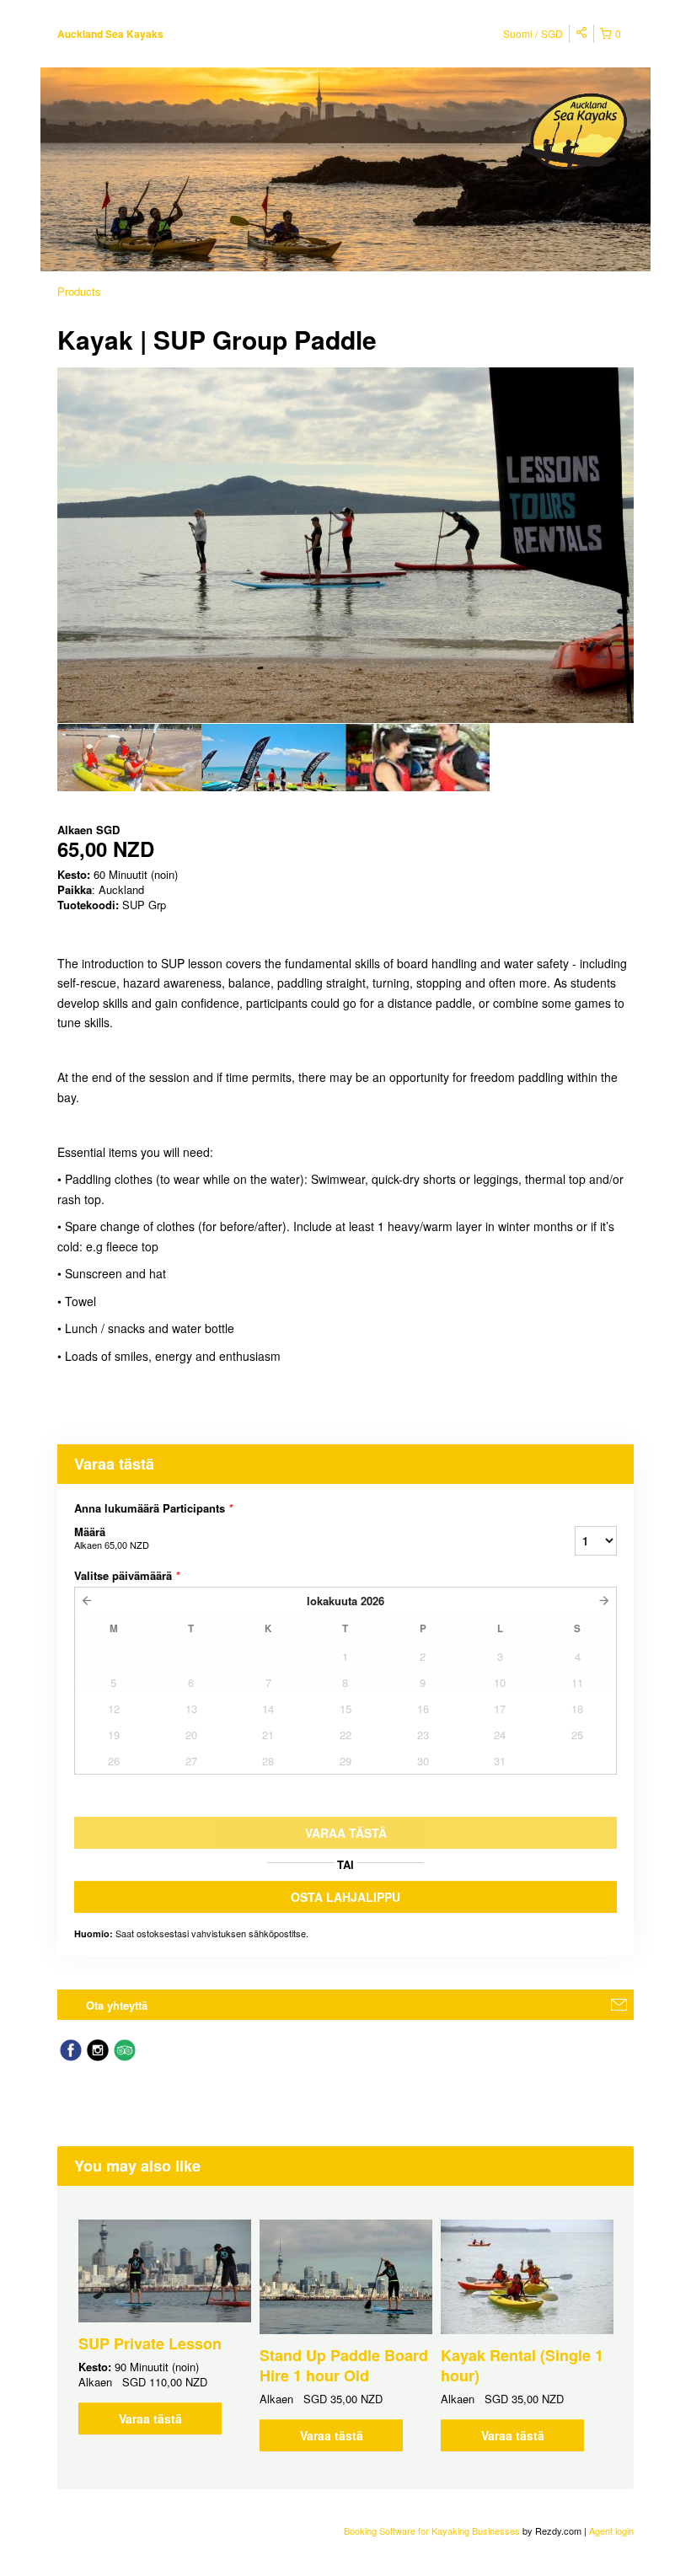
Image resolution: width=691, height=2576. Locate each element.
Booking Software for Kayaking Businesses (433, 2530)
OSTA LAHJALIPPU (345, 1897)
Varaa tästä (150, 2418)
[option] (129, 758)
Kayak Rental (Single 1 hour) (522, 2365)
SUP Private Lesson (150, 2343)
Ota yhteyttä (117, 2005)
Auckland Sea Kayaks (110, 34)
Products (79, 291)
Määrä (112, 1537)
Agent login (611, 2530)
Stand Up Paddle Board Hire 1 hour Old (344, 2365)
